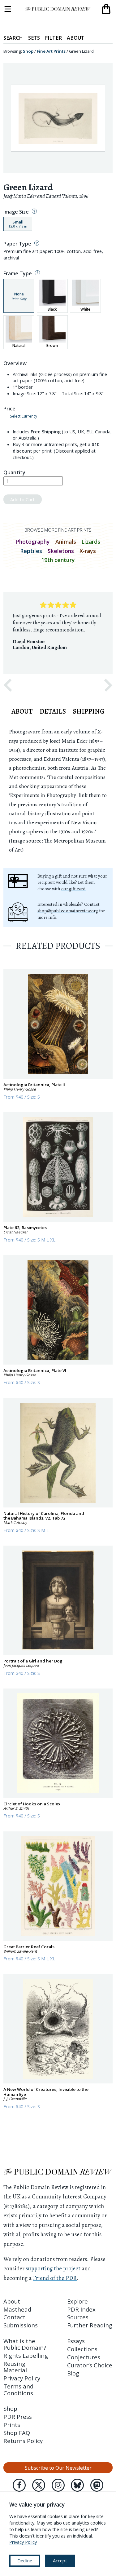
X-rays (88, 551)
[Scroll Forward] (108, 685)
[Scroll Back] (8, 685)
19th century (58, 560)
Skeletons (61, 551)
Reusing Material (15, 2367)
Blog (73, 2373)
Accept (60, 2561)
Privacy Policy (22, 2378)
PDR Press (18, 2417)
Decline (25, 2561)
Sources (78, 2317)
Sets (34, 38)
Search (13, 38)
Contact (14, 2317)
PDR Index (81, 2309)
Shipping (89, 711)
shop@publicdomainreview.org (68, 911)
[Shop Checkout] (106, 9)
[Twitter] (39, 2485)
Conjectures (84, 2357)
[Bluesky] (77, 2485)
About (76, 38)
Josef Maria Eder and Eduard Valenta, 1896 (46, 196)
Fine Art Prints (51, 51)
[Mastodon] (97, 2485)
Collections (82, 2349)
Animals (66, 542)
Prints (12, 2425)
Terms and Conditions (18, 2389)
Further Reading (90, 2325)
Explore (77, 2301)
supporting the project (53, 2268)
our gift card (73, 889)
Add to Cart (22, 499)
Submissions (21, 2325)
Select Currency (24, 416)
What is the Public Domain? (25, 2344)
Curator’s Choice (90, 2365)
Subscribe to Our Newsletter (58, 2468)
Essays (76, 2341)
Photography (33, 542)
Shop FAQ (17, 2433)
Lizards (91, 542)
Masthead (17, 2309)
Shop (28, 51)
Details (53, 711)
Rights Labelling (26, 2355)
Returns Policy (23, 2441)
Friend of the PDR (55, 2278)
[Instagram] (58, 2485)
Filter (53, 38)
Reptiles (31, 551)
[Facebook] (19, 2485)
